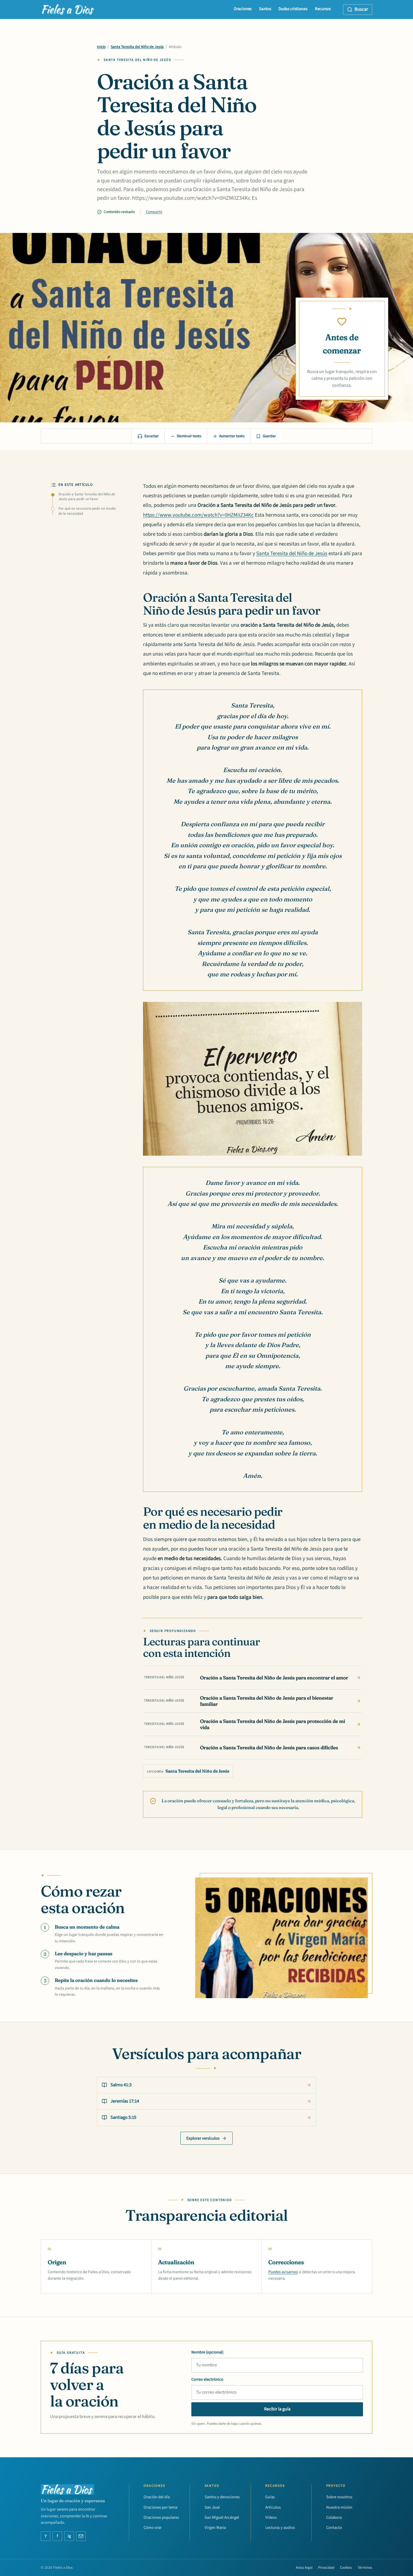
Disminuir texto (189, 436)
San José (212, 2507)
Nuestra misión (339, 2507)
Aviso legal (304, 2568)
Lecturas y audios (280, 2528)
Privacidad (326, 2568)
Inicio (101, 47)
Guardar (269, 436)
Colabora (334, 2517)
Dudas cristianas (293, 9)
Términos (365, 2568)
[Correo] (81, 2536)
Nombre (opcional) (207, 2352)
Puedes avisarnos (283, 2272)
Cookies (346, 2568)
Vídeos (271, 2517)
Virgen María (215, 2528)
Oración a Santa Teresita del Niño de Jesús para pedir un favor (87, 497)
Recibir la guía (277, 2409)
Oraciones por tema (160, 2507)
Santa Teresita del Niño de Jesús (137, 47)
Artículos (273, 2507)
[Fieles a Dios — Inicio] (68, 10)
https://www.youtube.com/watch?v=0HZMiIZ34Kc (198, 515)
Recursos (323, 9)
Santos (265, 9)
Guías (270, 2497)
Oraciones (243, 9)
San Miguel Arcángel (222, 2517)
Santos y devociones (222, 2497)
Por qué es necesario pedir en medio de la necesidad (87, 511)
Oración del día (157, 2497)
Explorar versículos (203, 2138)
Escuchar (152, 436)
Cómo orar (153, 2528)
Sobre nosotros (339, 2497)
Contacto (334, 2528)
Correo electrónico (207, 2379)
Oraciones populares (161, 2517)
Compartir (154, 212)
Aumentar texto (232, 436)
